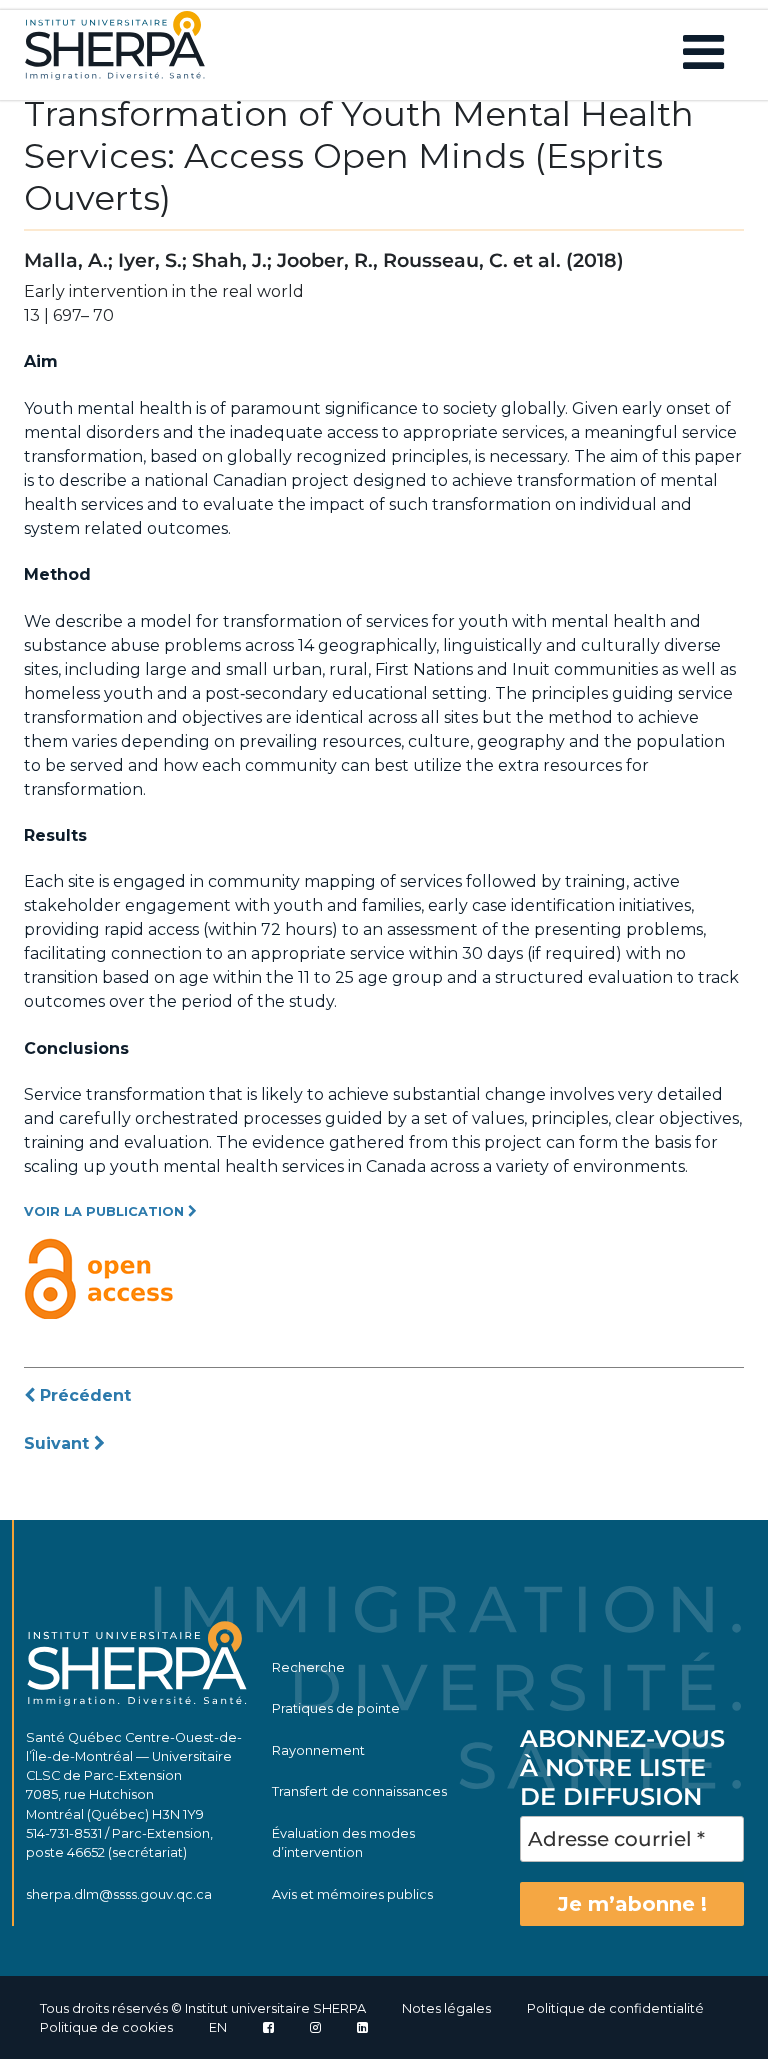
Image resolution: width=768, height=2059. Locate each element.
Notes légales (446, 2008)
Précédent (83, 1395)
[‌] (315, 2027)
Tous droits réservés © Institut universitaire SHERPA (203, 2008)
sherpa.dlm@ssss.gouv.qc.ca (119, 1894)
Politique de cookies (106, 2027)
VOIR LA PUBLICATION (106, 1211)
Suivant (59, 1443)
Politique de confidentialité (615, 2008)
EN (218, 2027)
